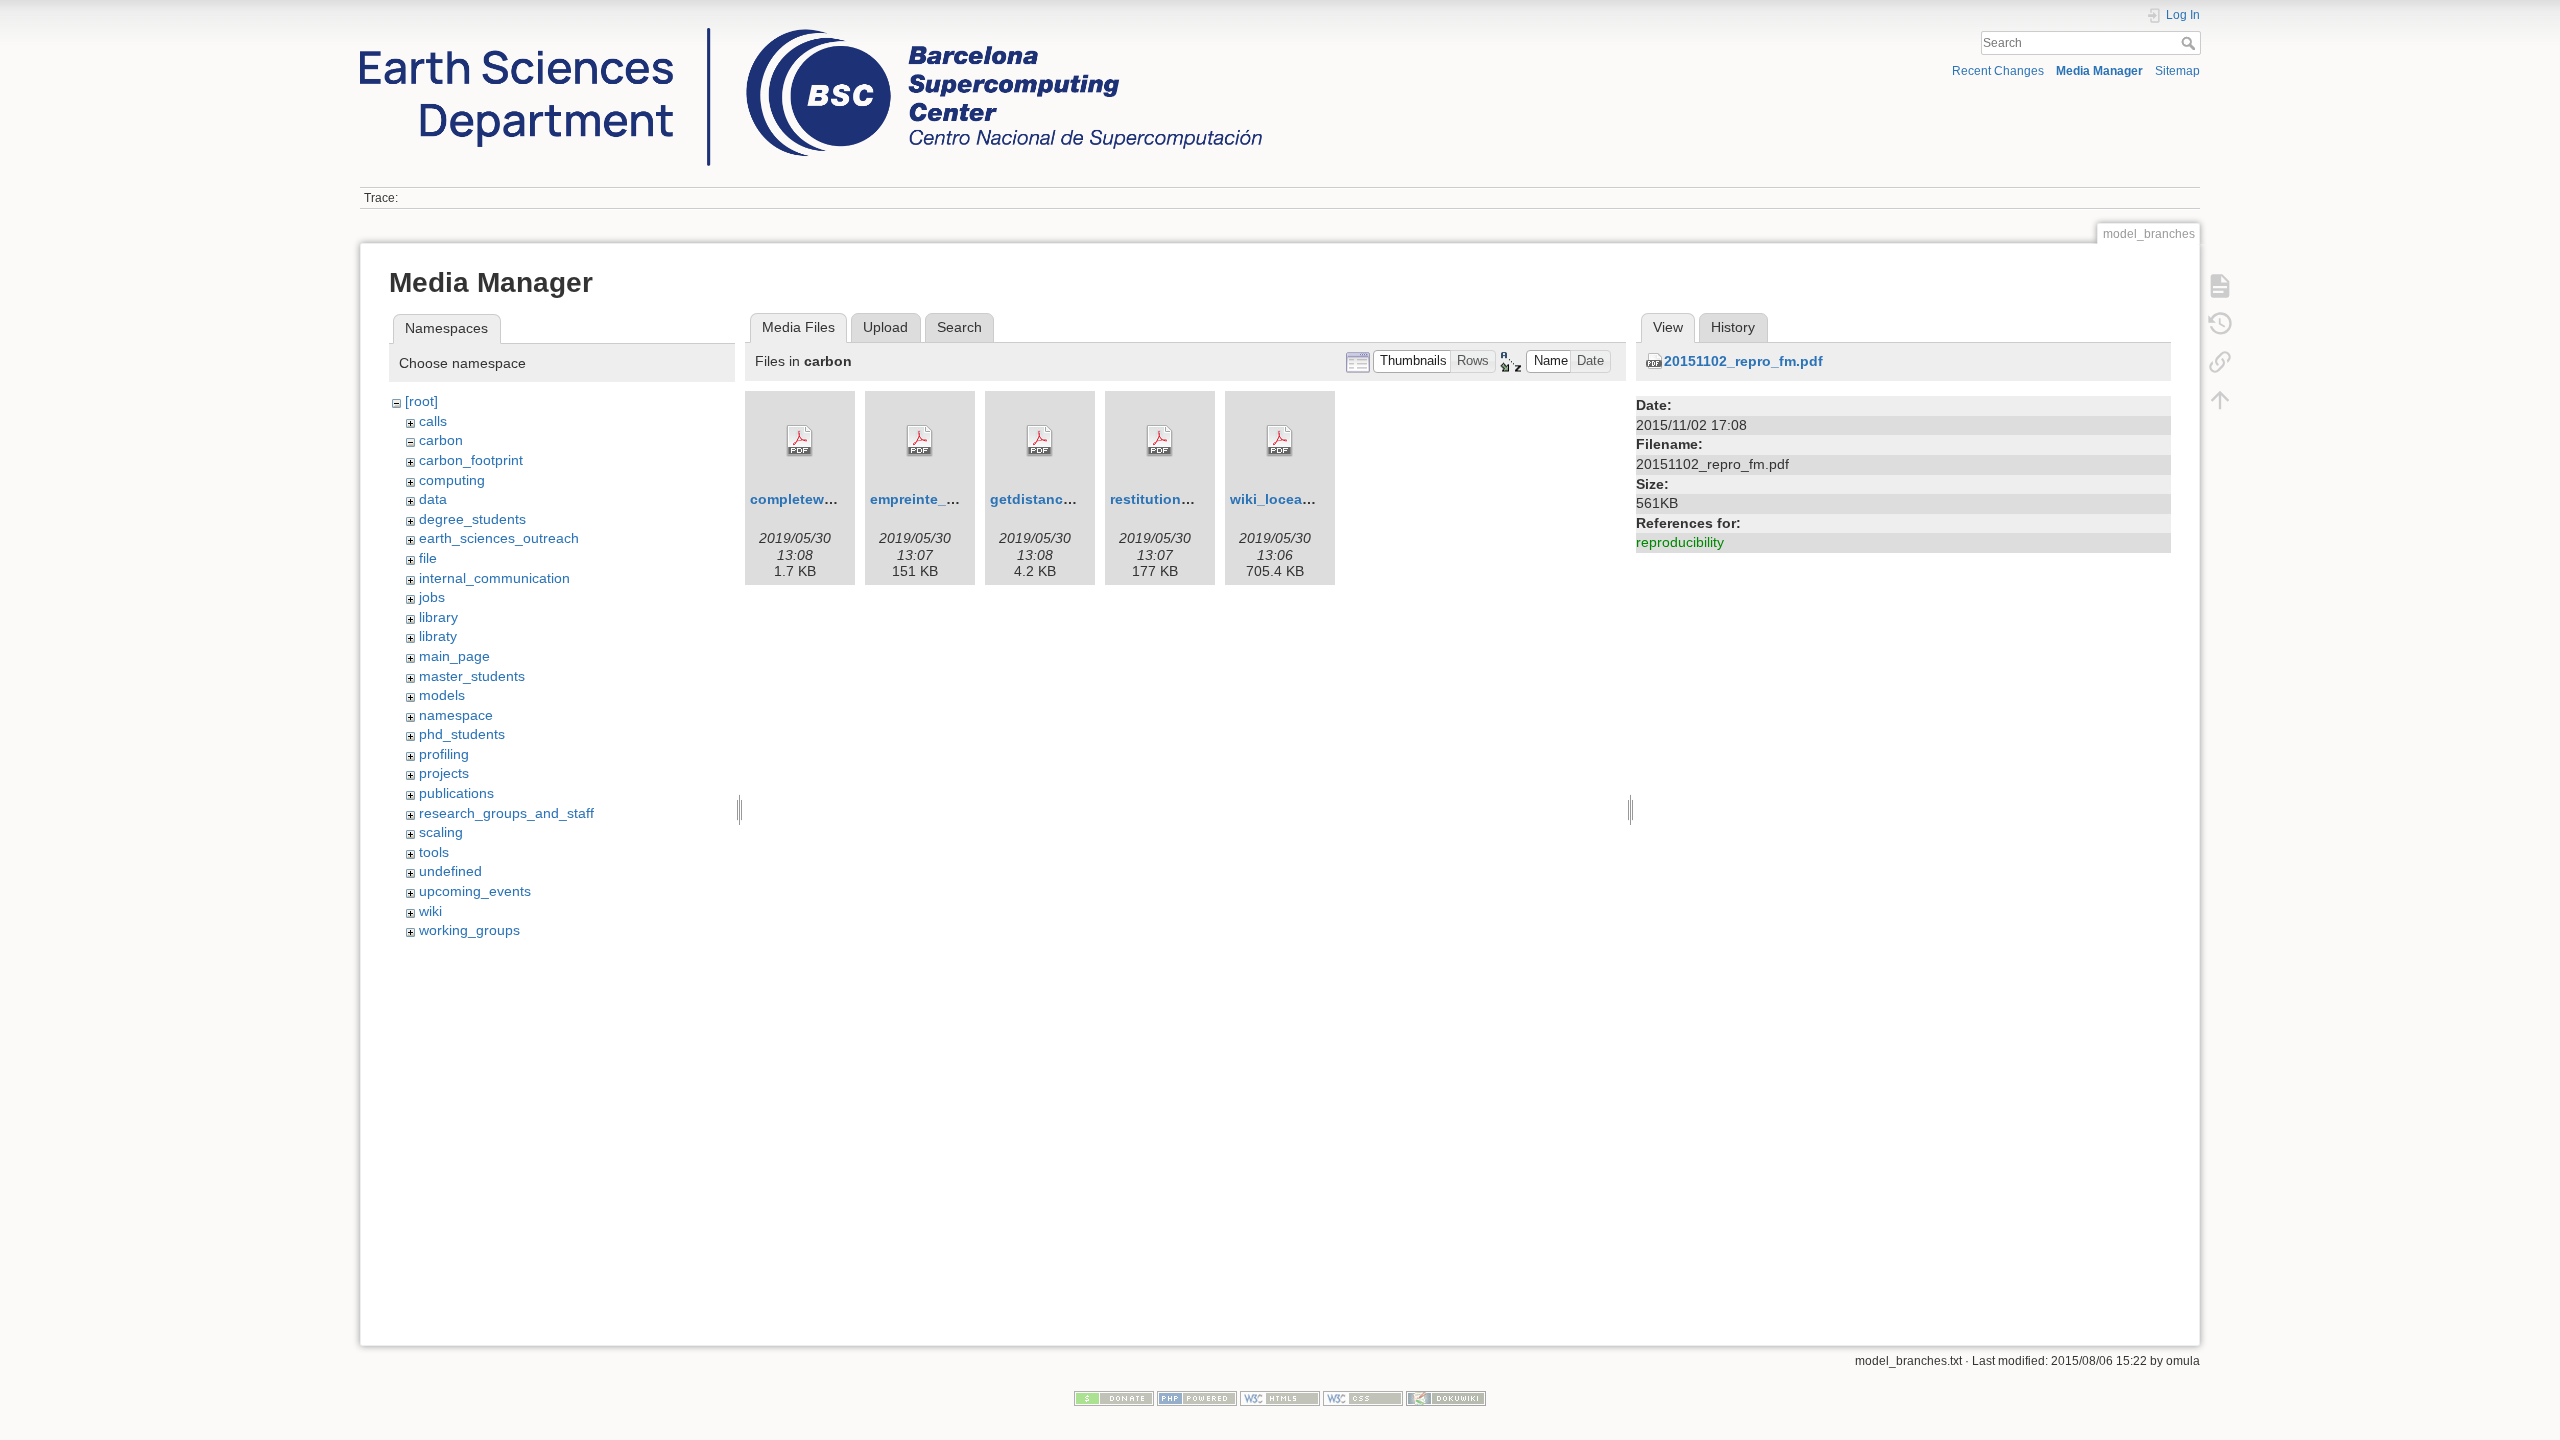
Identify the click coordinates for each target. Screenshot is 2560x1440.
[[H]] (811, 33)
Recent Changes (1998, 71)
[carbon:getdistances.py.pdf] (1040, 441)
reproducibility (1680, 542)
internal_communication (494, 578)
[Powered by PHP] (1197, 1397)
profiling (444, 754)
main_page (454, 656)
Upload (885, 327)
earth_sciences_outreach (499, 538)
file (428, 558)
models (442, 695)
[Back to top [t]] (2220, 399)
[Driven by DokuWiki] (1446, 1397)
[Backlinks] (2220, 361)
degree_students (472, 519)
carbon (441, 440)
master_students (472, 676)
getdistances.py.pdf (1058, 499)
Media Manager (2099, 71)
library (438, 617)
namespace (456, 715)
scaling (441, 832)
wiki (430, 911)
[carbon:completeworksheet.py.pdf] (800, 441)
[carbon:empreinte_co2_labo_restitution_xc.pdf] (920, 441)
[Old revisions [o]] (2220, 323)
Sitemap (2177, 71)
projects (444, 773)
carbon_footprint (471, 460)
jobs (432, 597)
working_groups (469, 930)
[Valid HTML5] (1280, 1397)
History (1733, 327)
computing (452, 480)
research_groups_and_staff (506, 813)
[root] (421, 401)
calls (433, 421)
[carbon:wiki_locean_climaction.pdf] (1280, 441)
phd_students (462, 734)
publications (456, 793)
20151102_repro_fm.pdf (1743, 361)
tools (434, 852)
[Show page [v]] (2220, 285)
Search (2190, 43)
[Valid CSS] (1363, 1397)
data (433, 499)
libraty (438, 636)
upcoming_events (475, 891)
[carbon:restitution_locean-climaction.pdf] (1160, 441)
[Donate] (1114, 1397)
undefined (450, 871)
